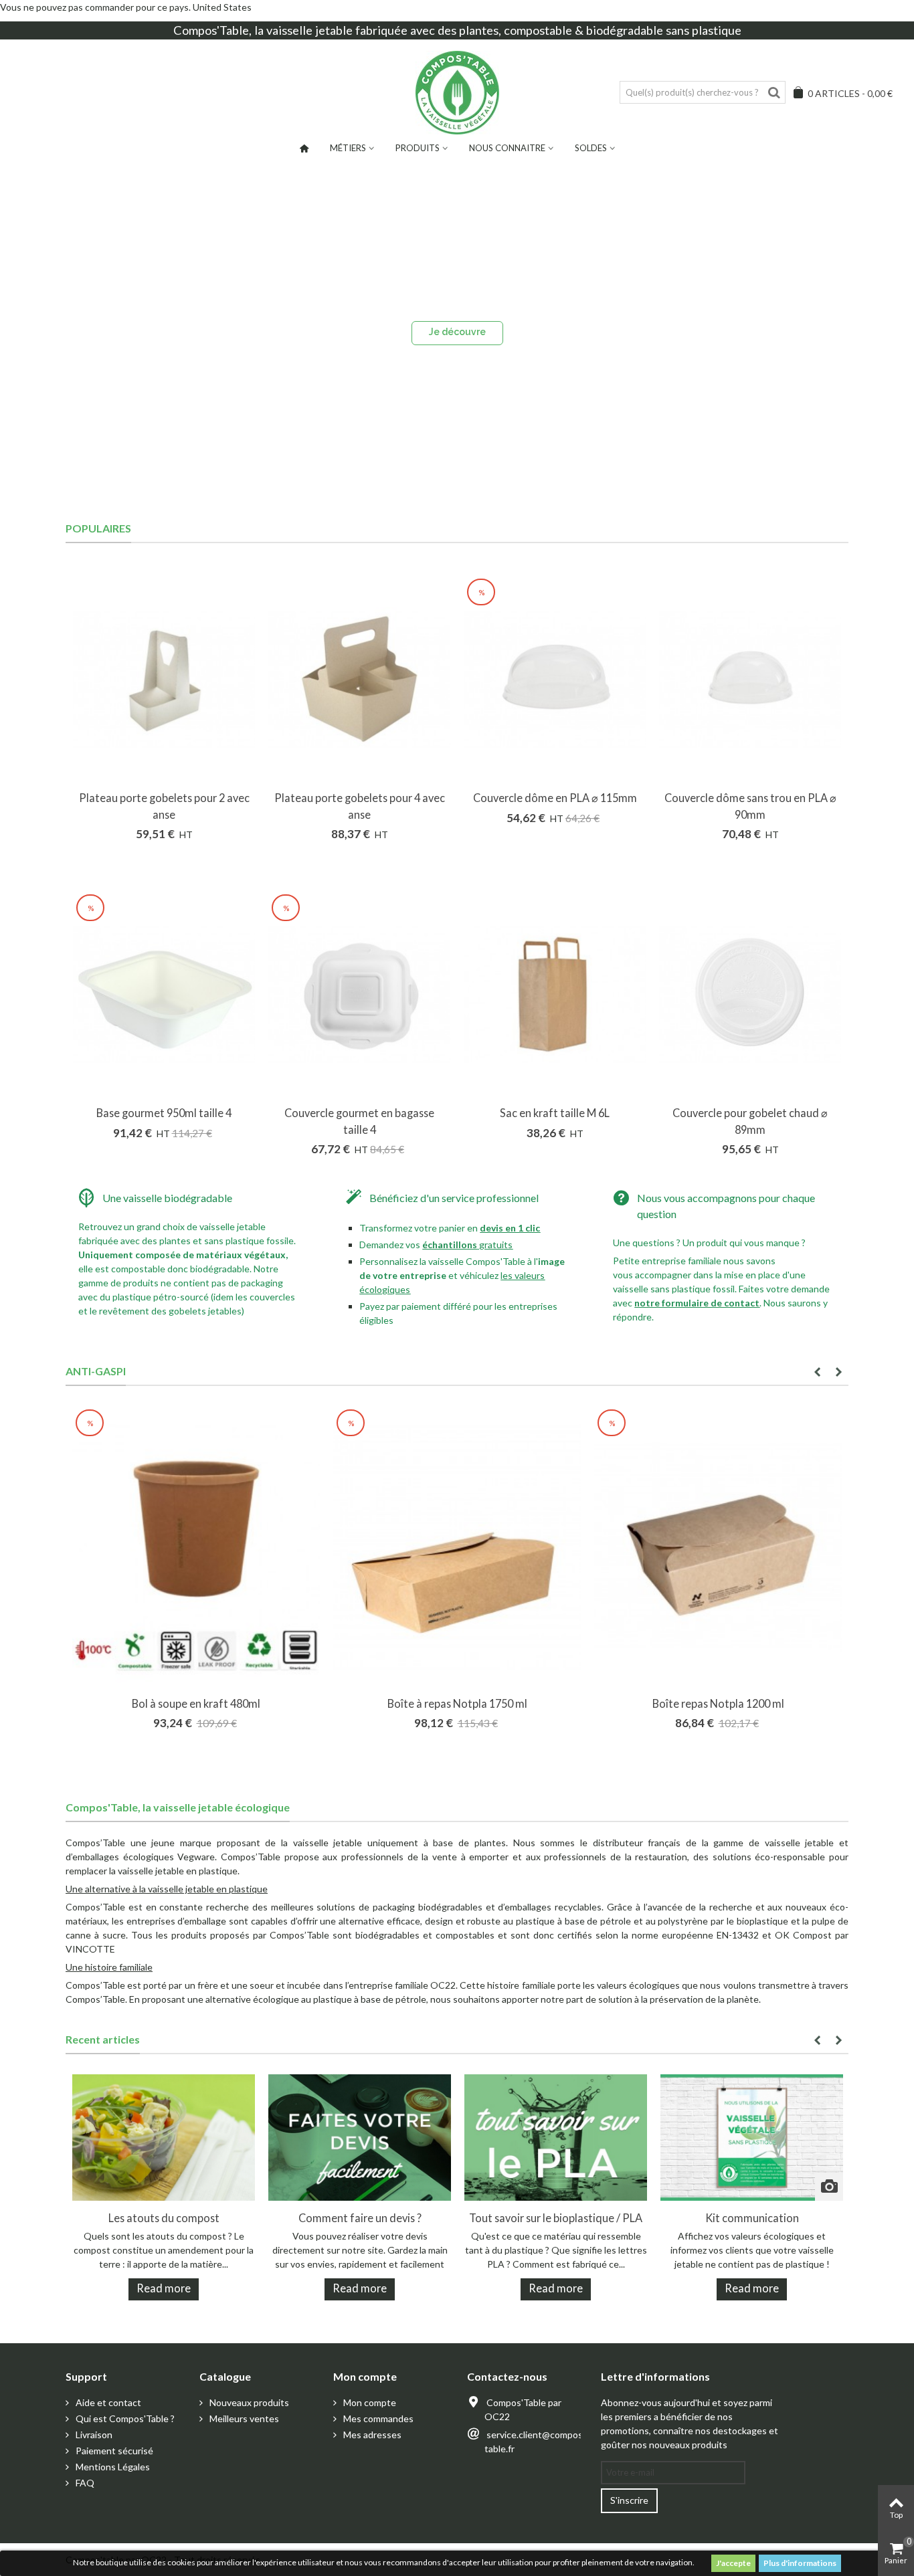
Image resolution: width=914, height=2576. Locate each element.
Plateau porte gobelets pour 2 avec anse (164, 806)
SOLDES (591, 148)
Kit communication (752, 2218)
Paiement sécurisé (113, 2451)
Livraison (93, 2435)
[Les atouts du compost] (164, 2136)
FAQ (84, 2483)
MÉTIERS (348, 148)
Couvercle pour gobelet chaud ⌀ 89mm (750, 1121)
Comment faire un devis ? (360, 2218)
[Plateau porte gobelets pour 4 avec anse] (359, 679)
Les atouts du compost (164, 2218)
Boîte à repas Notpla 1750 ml (457, 1703)
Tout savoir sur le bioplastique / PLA (556, 2218)
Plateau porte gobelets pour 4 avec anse (360, 806)
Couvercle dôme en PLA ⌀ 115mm (555, 798)
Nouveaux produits (248, 2402)
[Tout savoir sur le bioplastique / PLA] (556, 2136)
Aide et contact (107, 2402)
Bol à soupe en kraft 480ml (196, 1703)
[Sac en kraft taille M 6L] (555, 995)
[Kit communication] (752, 2136)
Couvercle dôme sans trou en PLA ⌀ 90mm (750, 806)
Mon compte (369, 2402)
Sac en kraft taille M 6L (555, 1113)
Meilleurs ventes (243, 2418)
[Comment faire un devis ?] (360, 2136)
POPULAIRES (98, 528)
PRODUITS (418, 148)
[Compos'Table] (457, 93)
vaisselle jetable (309, 30)
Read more (164, 2288)
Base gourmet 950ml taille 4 (164, 1113)
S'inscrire (629, 2500)
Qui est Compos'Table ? (124, 2418)
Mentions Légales (112, 2467)
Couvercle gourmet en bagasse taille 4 (359, 1121)
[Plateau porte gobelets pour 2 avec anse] (164, 679)
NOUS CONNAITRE (507, 148)
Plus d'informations (800, 2563)
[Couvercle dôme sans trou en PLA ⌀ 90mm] (750, 679)
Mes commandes (377, 2418)
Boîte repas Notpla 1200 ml (718, 1703)
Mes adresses (371, 2435)
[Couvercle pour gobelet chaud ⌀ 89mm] (750, 995)
